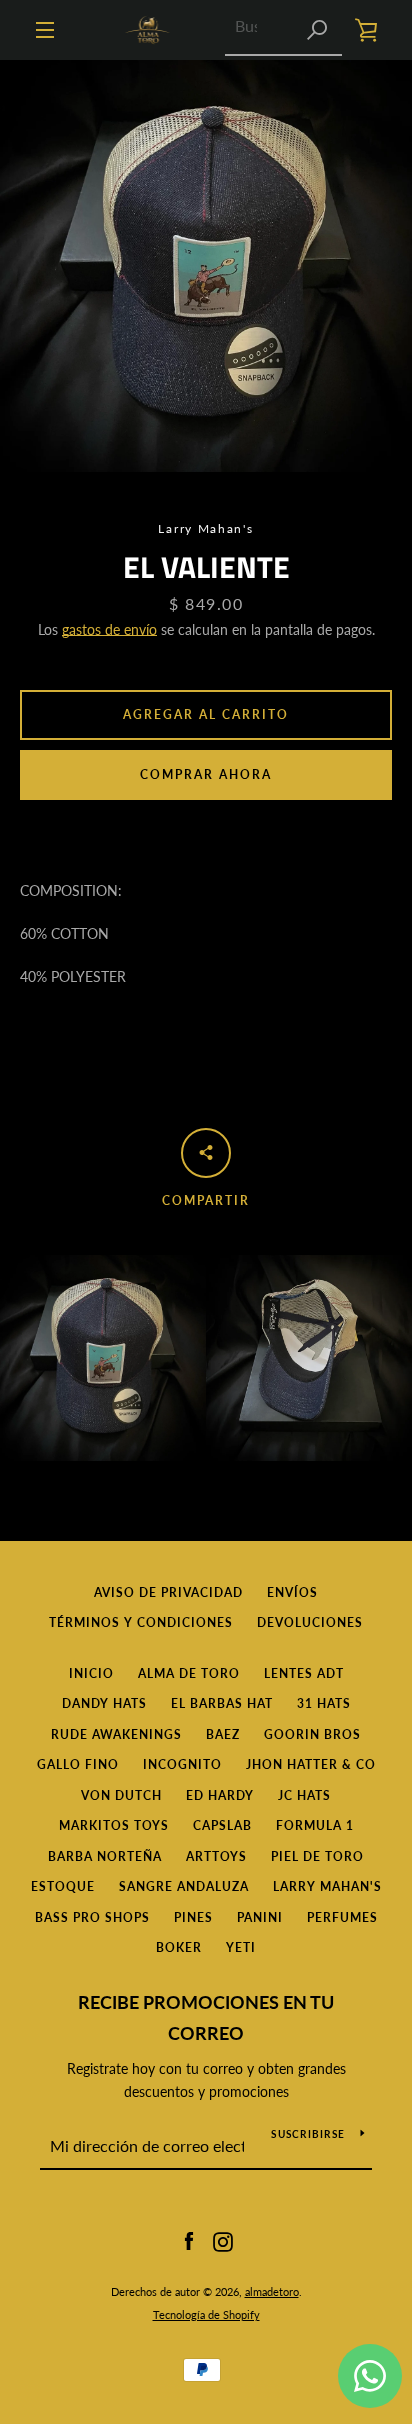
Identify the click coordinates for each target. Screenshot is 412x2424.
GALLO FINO (78, 1764)
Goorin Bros (312, 1734)
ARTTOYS (216, 1856)
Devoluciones (310, 1622)
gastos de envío (109, 629)
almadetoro (272, 2291)
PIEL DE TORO (317, 1856)
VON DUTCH (121, 1795)
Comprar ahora (206, 774)
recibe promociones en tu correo (206, 2017)
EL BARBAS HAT (222, 1703)
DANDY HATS (104, 1703)
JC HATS (304, 1795)
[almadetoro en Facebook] (189, 2240)
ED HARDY (220, 1795)
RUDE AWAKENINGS (116, 1734)
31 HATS (324, 1703)
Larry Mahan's (327, 1886)
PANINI (260, 1917)
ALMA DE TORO (189, 1673)
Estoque (63, 1886)
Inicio (91, 1673)
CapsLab (222, 1825)
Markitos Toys (114, 1825)
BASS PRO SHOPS (92, 1917)
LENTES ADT (304, 1673)
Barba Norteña (105, 1856)
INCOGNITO (182, 1764)
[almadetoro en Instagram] (223, 2240)
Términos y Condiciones (141, 1622)
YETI (241, 1947)
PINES (193, 1917)
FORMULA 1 (315, 1825)
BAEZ (223, 1734)
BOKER (179, 1947)
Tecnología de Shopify (206, 2314)
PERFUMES (342, 1917)
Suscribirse (308, 2134)
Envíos (292, 1592)
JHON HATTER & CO (311, 1764)
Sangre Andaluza (184, 1886)
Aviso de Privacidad (168, 1592)
